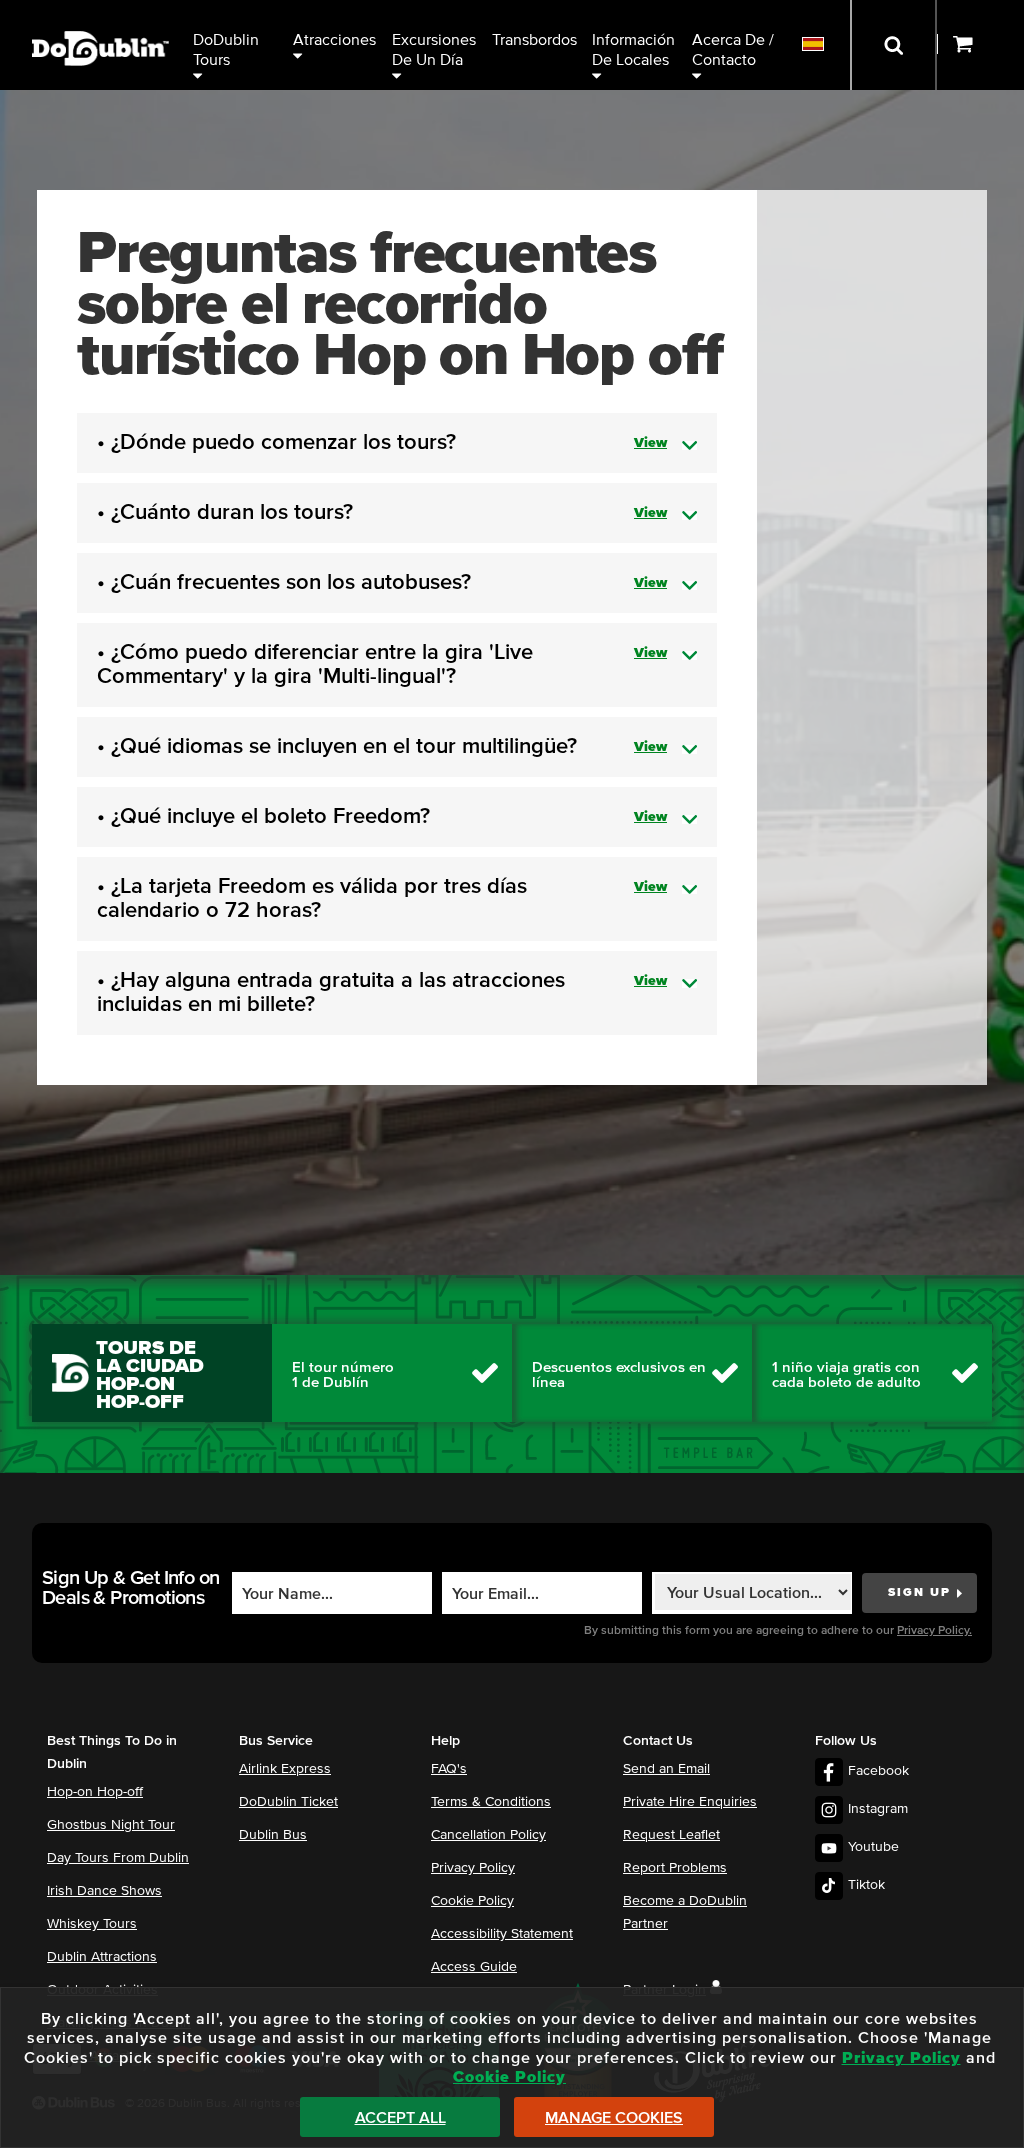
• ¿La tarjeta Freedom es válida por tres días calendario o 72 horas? (382, 899)
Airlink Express (285, 1769)
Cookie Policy (472, 1901)
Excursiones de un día (436, 50)
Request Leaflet (671, 1835)
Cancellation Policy (488, 1835)
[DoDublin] (100, 17)
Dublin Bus (273, 1835)
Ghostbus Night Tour (111, 1825)
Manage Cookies (614, 2118)
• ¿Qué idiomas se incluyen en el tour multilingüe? (382, 747)
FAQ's (449, 1769)
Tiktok (866, 1885)
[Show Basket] (980, 45)
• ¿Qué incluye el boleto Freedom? (382, 817)
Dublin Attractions (102, 1957)
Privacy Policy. (934, 1631)
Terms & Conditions (491, 1802)
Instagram (878, 1809)
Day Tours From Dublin (118, 1858)
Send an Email (666, 1769)
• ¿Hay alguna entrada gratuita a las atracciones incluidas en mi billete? (382, 993)
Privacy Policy (473, 1868)
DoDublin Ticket (288, 1802)
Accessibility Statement (502, 1934)
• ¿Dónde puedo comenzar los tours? (382, 443)
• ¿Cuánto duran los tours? (382, 513)
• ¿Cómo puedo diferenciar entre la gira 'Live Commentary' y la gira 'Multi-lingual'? (382, 665)
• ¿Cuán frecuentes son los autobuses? (382, 583)
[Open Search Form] (893, 45)
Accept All (400, 2118)
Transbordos (534, 40)
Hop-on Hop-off (95, 1792)
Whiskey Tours (92, 1924)
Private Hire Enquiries (690, 1802)
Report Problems (675, 1868)
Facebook (878, 1771)
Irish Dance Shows (104, 1891)
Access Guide (474, 1967)
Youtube (873, 1847)
